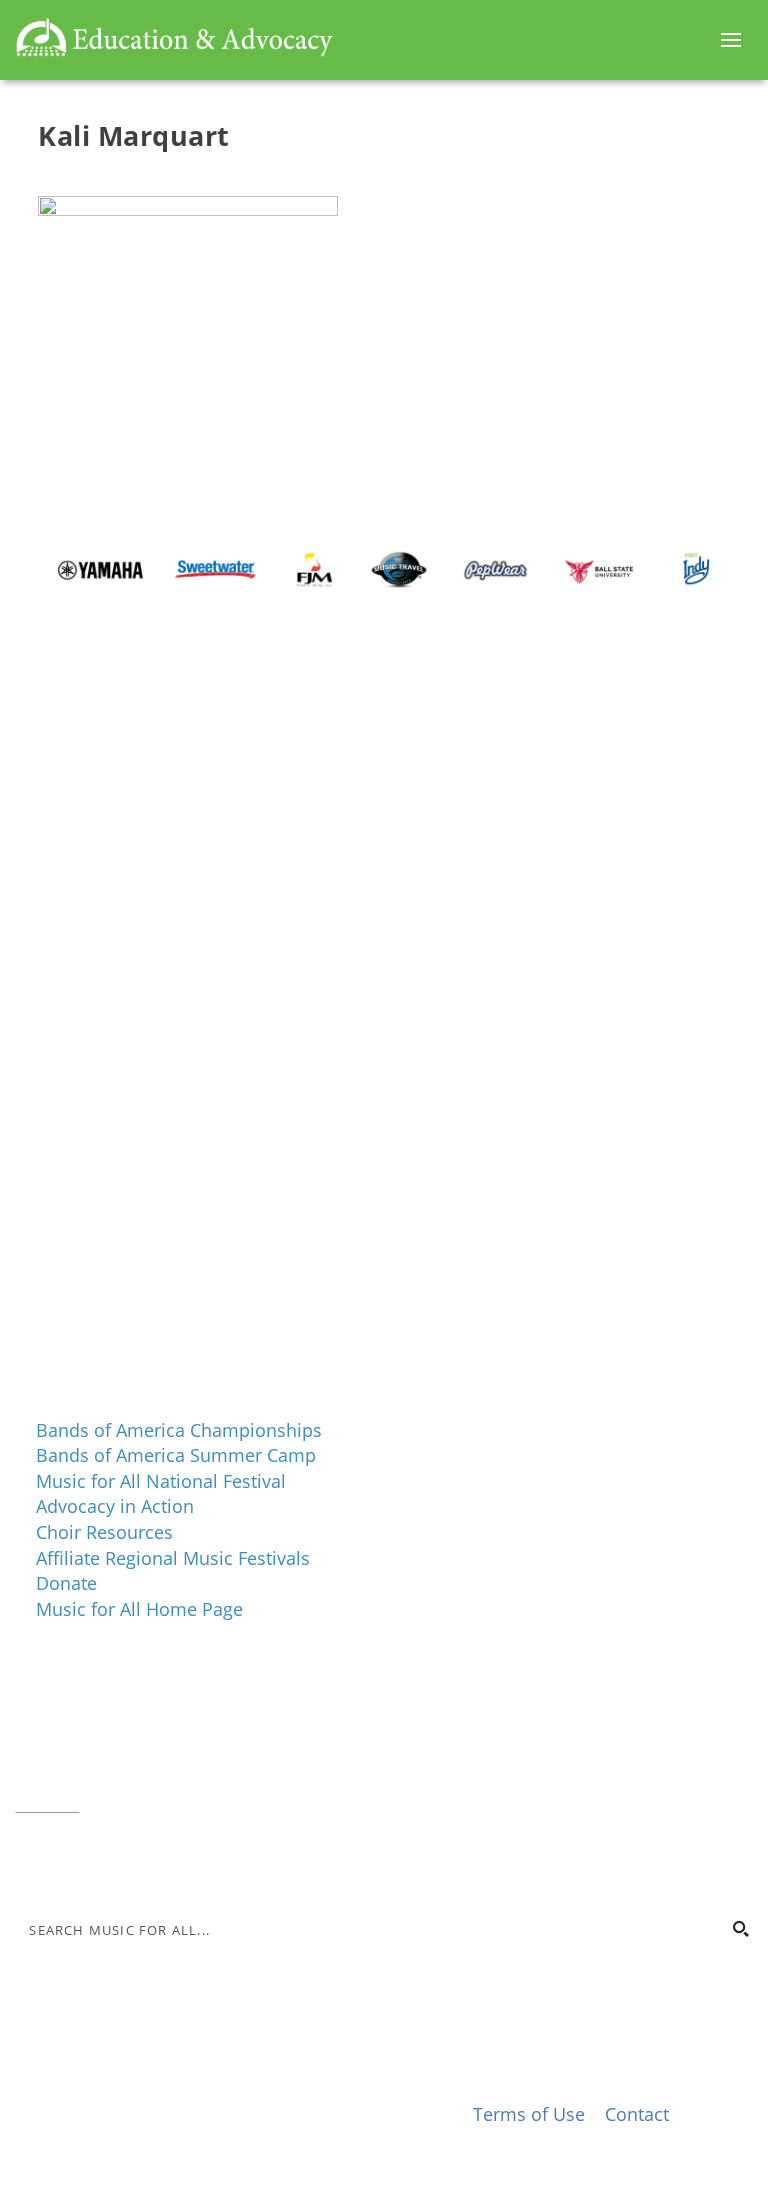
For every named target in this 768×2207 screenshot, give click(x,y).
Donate (66, 1583)
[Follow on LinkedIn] (111, 1862)
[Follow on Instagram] (71, 1862)
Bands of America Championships (179, 1430)
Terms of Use (529, 2114)
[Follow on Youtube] (151, 1862)
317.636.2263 (183, 1751)
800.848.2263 (150, 1777)
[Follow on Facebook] (31, 1862)
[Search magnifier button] (740, 1929)
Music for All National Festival (161, 1481)
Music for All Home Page (139, 1609)
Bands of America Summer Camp (176, 1455)
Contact (47, 1802)
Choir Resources (104, 1532)
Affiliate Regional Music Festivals (173, 1558)
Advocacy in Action (115, 1506)
